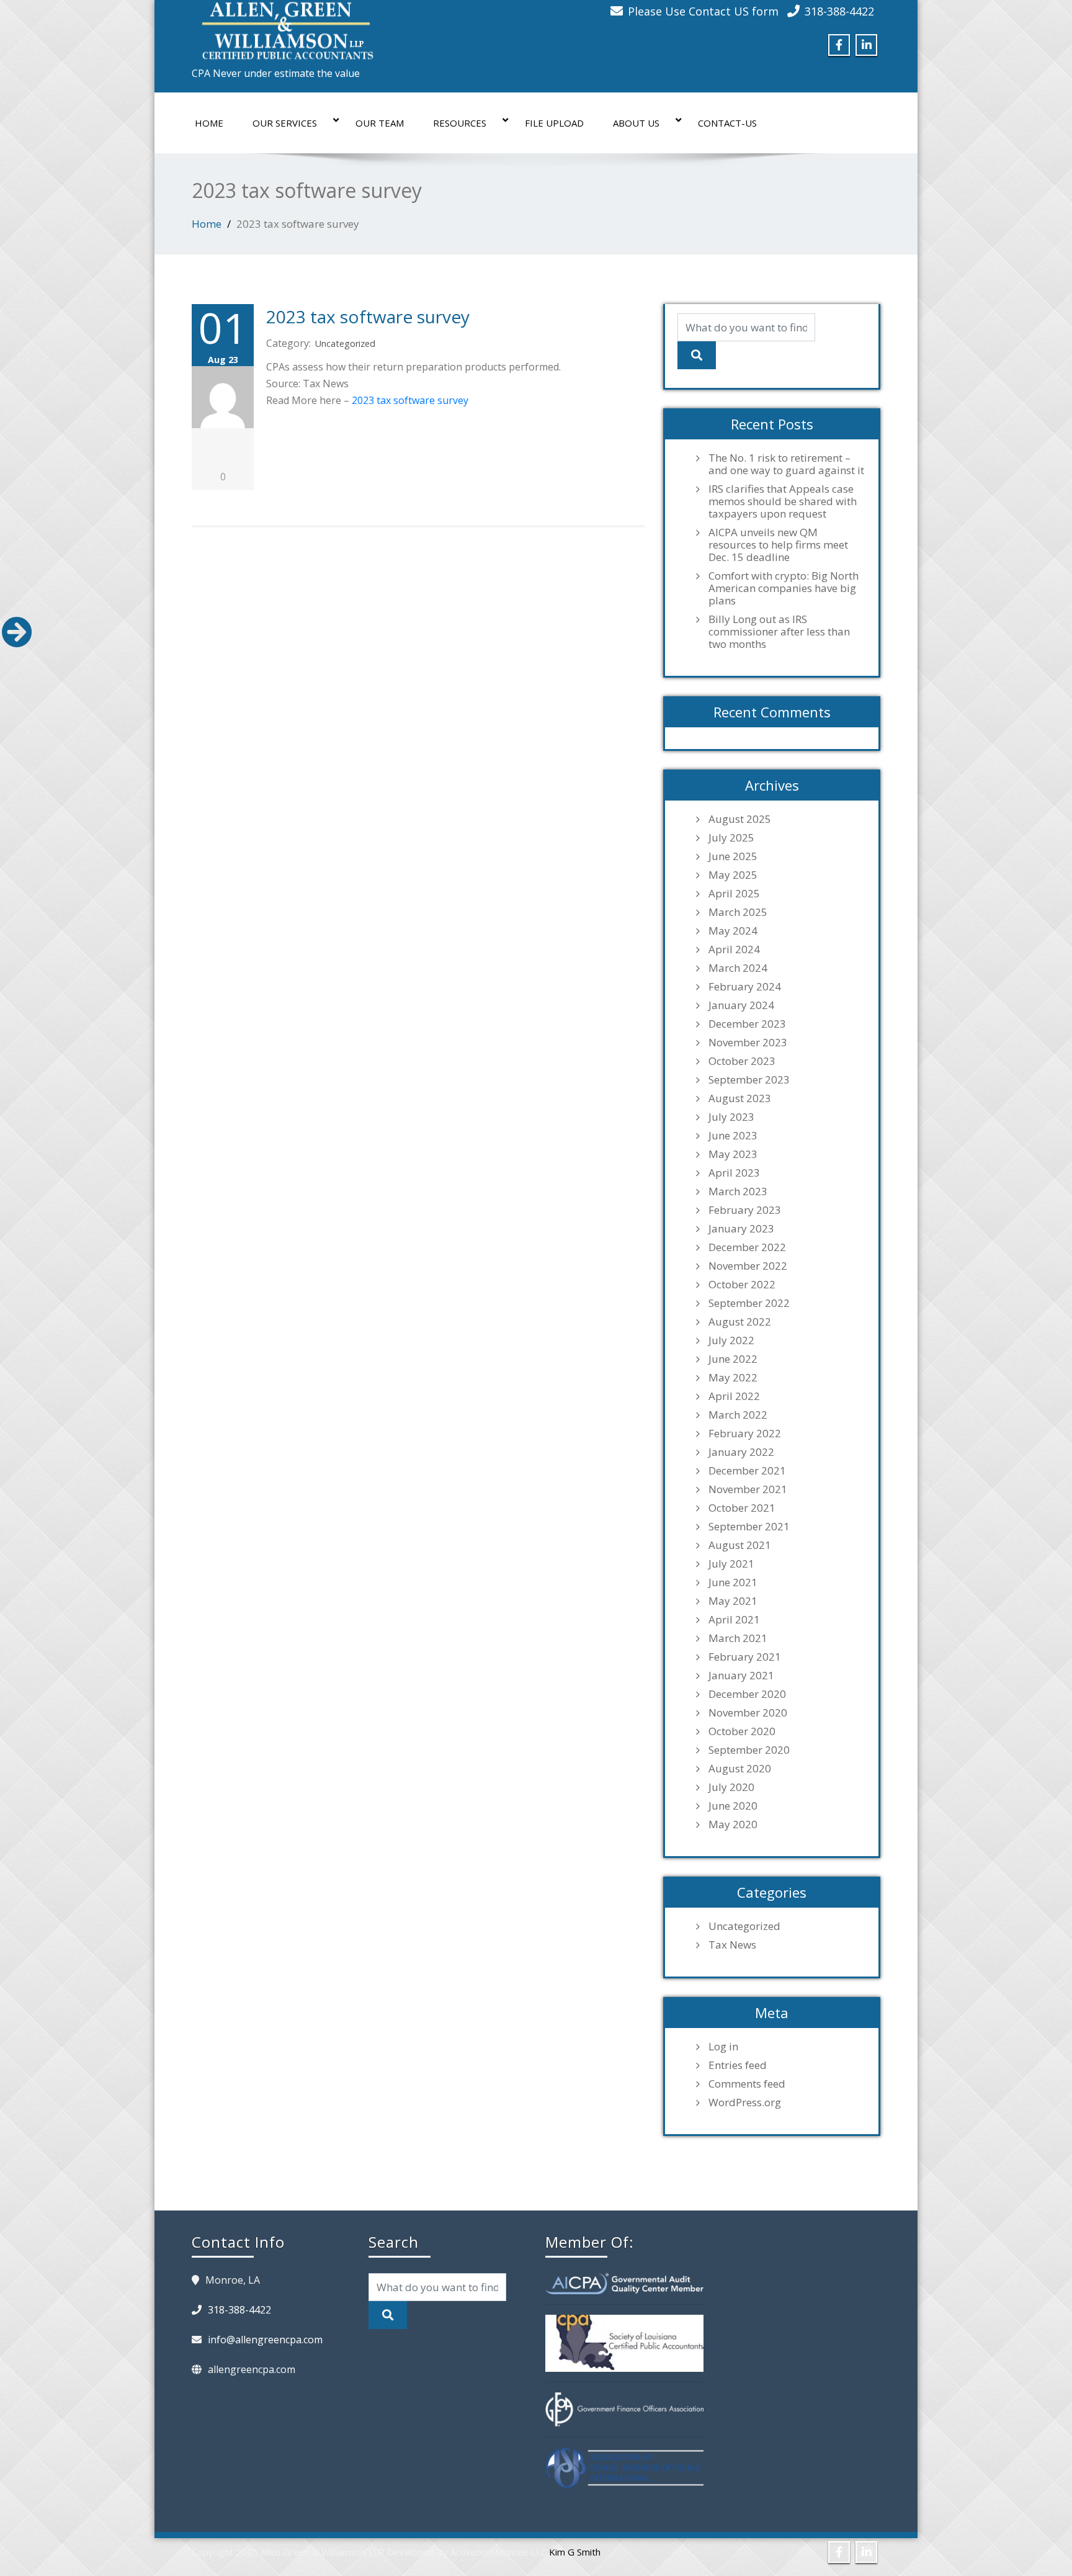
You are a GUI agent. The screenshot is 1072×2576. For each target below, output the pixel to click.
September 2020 (749, 1750)
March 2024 (738, 968)
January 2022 (741, 1452)
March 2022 (738, 1415)
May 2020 (733, 1824)
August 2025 (740, 819)
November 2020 (748, 1713)
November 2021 (748, 1489)
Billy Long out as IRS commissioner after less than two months (779, 632)
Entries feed (738, 2065)
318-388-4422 (839, 11)
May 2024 (733, 931)
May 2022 (733, 1378)
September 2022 (749, 1303)
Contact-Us (727, 123)
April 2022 (734, 1396)
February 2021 (745, 1657)
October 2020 (742, 1731)
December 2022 (747, 1247)
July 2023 (731, 1117)
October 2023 (742, 1061)
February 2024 (745, 987)
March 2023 (738, 1192)
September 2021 (749, 1527)
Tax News (732, 1945)
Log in (723, 2047)
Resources (460, 123)
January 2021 (741, 1676)
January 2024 (741, 1005)
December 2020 (747, 1694)
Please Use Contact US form (703, 11)
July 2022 (731, 1340)
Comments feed (747, 2084)
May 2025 (733, 875)
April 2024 (734, 949)
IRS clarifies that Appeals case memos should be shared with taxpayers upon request (783, 501)
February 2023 (745, 1210)
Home (209, 123)
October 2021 (742, 1508)
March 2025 (738, 912)
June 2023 (733, 1136)
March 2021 (738, 1638)
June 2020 (733, 1806)
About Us (636, 123)
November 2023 (748, 1043)
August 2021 (740, 1545)
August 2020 (740, 1769)
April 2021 (734, 1620)
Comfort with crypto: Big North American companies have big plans (784, 588)
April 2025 (734, 894)
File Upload (554, 123)
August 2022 (740, 1322)
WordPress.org (745, 2103)
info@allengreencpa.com (265, 2340)
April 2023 (734, 1173)
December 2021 (747, 1471)
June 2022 (733, 1359)
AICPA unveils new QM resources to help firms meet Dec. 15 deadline (778, 545)
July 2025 (731, 838)
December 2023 (747, 1024)
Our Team (380, 123)
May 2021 (733, 1601)
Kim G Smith (575, 2552)
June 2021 (733, 1582)
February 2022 (745, 1434)
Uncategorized (345, 343)
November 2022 (748, 1266)
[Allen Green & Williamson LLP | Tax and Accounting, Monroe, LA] (285, 27)
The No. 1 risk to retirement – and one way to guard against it (786, 464)
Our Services (285, 123)
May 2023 (733, 1154)
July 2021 (731, 1564)
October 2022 (742, 1285)
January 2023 (741, 1229)
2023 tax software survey (368, 316)
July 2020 (731, 1787)
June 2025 (733, 856)
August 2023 (740, 1098)
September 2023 (749, 1080)
